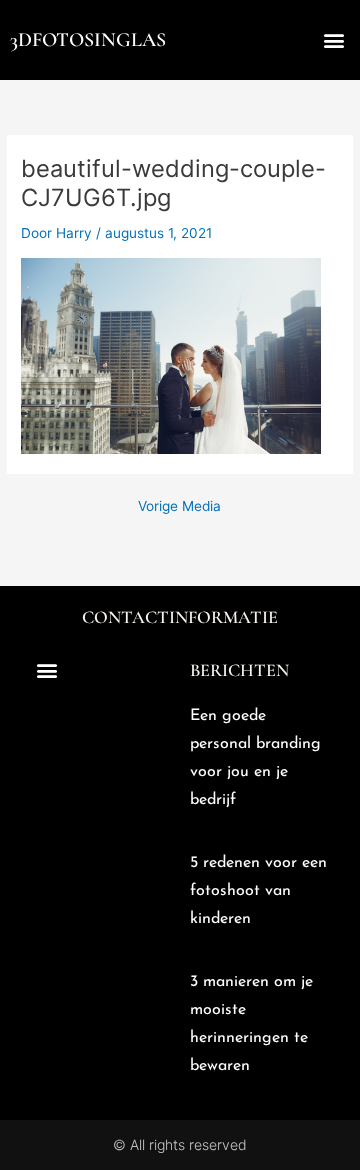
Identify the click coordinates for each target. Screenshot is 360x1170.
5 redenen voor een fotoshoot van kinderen (258, 891)
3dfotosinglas (88, 40)
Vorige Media (179, 507)
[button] (333, 40)
